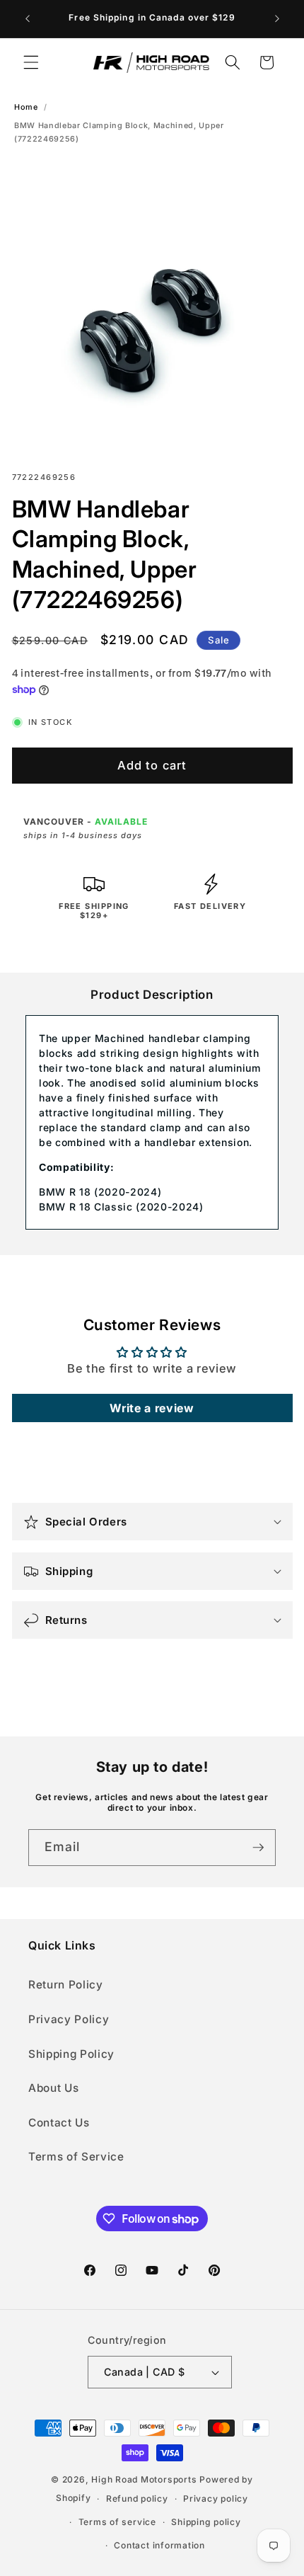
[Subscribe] (258, 1848)
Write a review (152, 1408)
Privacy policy (216, 2498)
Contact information (159, 2545)
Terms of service (117, 2522)
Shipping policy (206, 2522)
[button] (31, 62)
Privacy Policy (69, 2019)
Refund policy (137, 2498)
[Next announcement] (277, 19)
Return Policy (66, 1985)
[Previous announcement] (28, 19)
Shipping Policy (71, 2054)
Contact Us (59, 2123)
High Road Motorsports (144, 2479)
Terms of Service (76, 2157)
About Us (53, 2088)
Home (26, 107)
